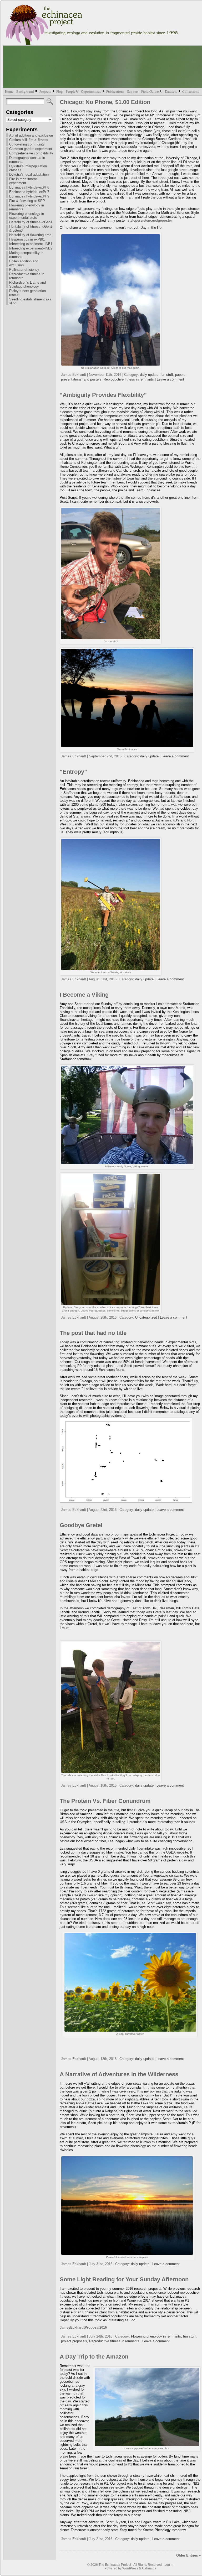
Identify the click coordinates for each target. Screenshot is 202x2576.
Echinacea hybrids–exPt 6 (29, 187)
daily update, (150, 375)
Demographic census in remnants (27, 160)
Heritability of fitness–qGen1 (31, 222)
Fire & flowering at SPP (27, 201)
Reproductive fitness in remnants (27, 276)
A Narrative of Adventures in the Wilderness (119, 2074)
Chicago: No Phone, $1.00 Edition (105, 102)
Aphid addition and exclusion (31, 135)
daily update (149, 756)
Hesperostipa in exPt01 (27, 239)
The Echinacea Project (115, 2565)
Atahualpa (149, 2568)
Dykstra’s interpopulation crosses (28, 168)
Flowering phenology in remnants (27, 207)
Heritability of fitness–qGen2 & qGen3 (31, 228)
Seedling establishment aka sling (30, 301)
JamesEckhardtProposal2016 (83, 2327)
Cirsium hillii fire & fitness (29, 140)
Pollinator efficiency (24, 270)
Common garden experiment (31, 149)
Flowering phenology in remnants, (157, 2336)
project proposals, (75, 2341)
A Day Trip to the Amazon (94, 2357)
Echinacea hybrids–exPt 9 (29, 196)
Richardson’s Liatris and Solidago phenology (27, 284)
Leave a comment (170, 379)
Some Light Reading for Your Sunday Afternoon (124, 2279)
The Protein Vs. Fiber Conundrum (105, 1801)
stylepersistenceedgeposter (150, 220)
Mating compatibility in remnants (26, 255)
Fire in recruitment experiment (23, 181)
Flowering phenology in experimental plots (27, 216)
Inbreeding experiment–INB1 (31, 244)
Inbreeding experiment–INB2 (31, 248)
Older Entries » (188, 2555)
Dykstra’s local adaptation (29, 175)
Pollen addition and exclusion (24, 263)
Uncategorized (146, 1317)
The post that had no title (93, 1333)
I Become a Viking (84, 995)
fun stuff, (168, 375)
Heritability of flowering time (30, 235)
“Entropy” (73, 772)
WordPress (130, 2568)
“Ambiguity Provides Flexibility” (103, 395)
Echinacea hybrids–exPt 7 (29, 192)
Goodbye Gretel (81, 1525)
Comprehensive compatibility (31, 153)
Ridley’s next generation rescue (27, 293)
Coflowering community (27, 144)
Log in (169, 2565)
